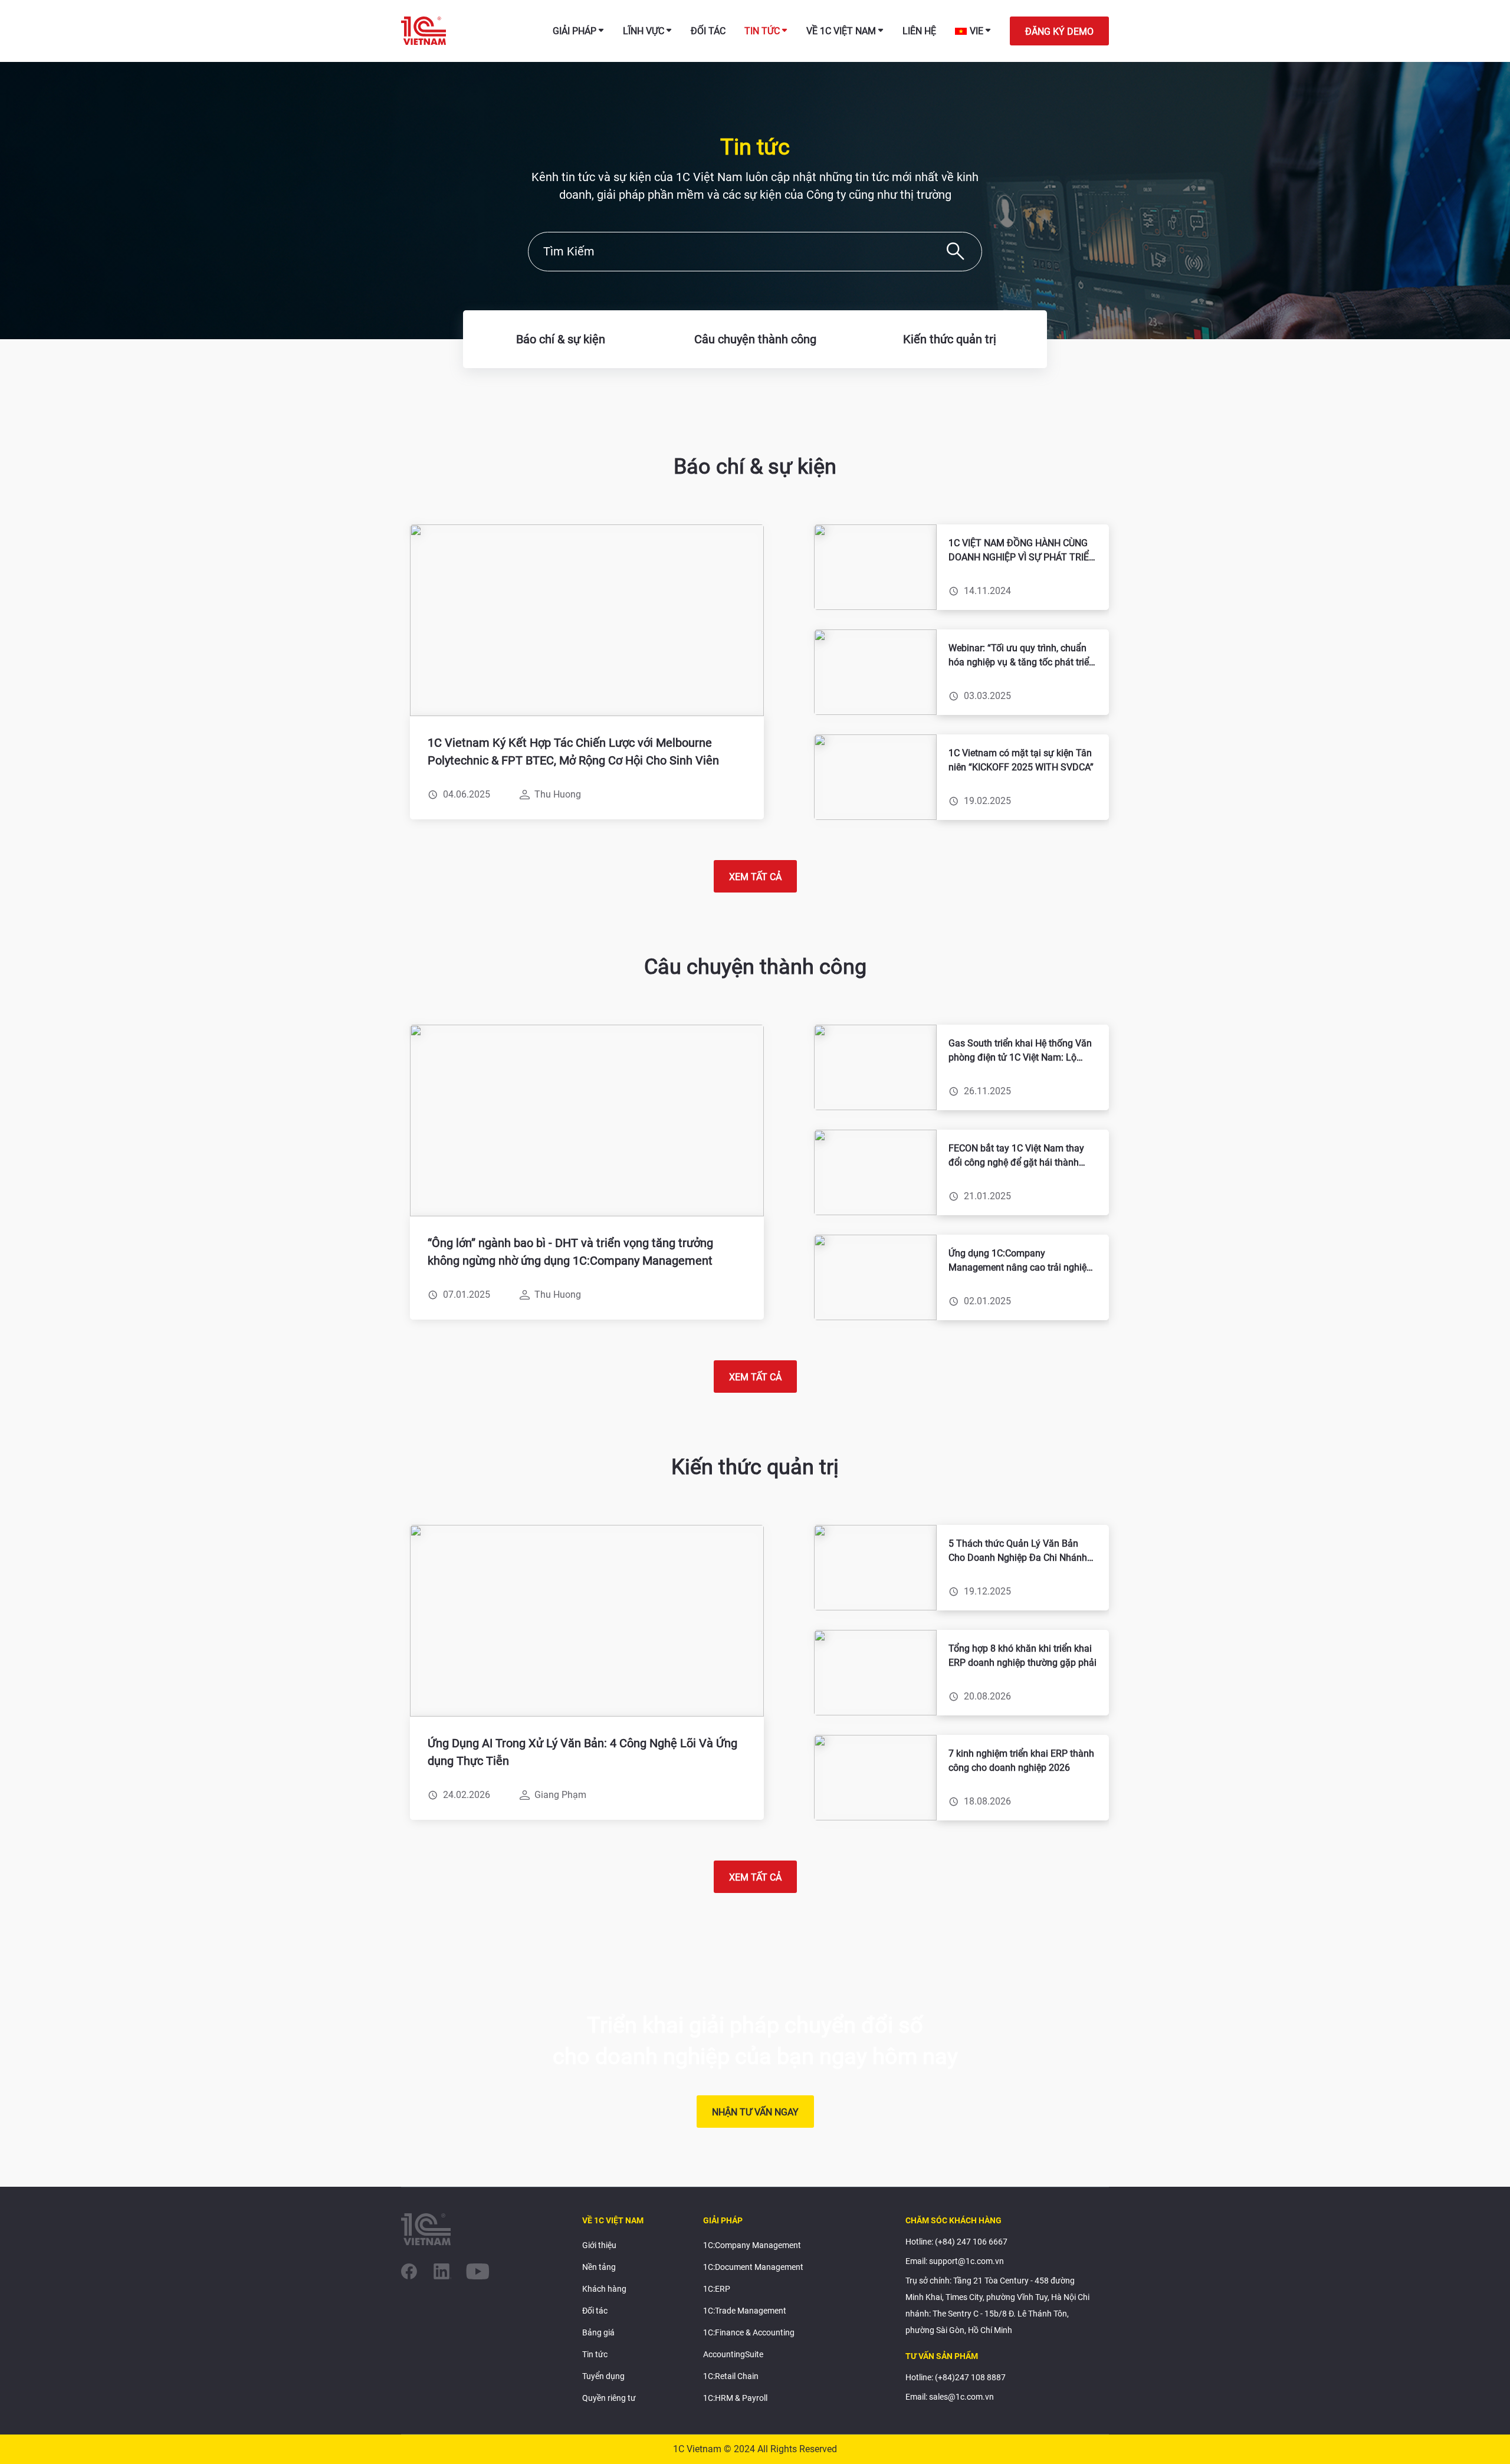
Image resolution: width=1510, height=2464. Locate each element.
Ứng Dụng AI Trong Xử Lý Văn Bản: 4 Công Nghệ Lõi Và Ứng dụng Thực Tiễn (582, 1752)
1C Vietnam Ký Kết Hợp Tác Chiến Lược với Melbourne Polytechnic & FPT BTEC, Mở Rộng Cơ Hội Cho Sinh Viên (573, 752)
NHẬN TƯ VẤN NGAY (755, 2112)
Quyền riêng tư (609, 2398)
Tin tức (762, 31)
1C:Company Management (752, 2245)
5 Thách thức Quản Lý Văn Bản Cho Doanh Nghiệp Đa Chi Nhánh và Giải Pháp (1018, 1551)
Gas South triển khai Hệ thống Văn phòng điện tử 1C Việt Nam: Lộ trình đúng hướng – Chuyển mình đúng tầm (1020, 1051)
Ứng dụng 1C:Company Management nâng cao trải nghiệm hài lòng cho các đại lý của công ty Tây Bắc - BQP (1022, 1261)
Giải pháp (575, 31)
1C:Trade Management (745, 2311)
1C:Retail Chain (731, 2376)
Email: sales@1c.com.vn (950, 2397)
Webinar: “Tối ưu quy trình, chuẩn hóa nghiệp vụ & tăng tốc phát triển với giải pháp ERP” (1021, 656)
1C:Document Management (753, 2267)
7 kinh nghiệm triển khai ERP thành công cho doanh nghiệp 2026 (1021, 1761)
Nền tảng (599, 2267)
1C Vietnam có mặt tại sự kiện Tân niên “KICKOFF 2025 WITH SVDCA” (1021, 760)
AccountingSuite (733, 2354)
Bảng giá (598, 2332)
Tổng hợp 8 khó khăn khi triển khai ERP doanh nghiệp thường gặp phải (1022, 1656)
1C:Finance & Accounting (749, 2332)
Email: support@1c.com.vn (955, 2261)
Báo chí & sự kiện (561, 339)
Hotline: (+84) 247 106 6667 (956, 2242)
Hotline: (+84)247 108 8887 (956, 2377)
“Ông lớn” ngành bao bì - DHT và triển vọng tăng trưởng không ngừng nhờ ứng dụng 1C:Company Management (570, 1252)
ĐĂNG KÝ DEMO (1059, 32)
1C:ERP (717, 2289)
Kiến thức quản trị (950, 339)
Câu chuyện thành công (755, 339)
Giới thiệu (599, 2245)
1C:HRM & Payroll (735, 2398)
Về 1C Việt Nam (841, 31)
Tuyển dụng (603, 2376)
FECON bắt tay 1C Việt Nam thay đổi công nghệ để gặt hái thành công (1016, 1156)
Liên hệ (919, 31)
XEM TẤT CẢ (755, 877)
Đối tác (708, 31)
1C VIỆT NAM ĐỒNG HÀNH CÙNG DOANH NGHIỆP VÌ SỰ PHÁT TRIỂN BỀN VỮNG (1022, 551)
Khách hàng (604, 2289)
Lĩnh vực (644, 31)
